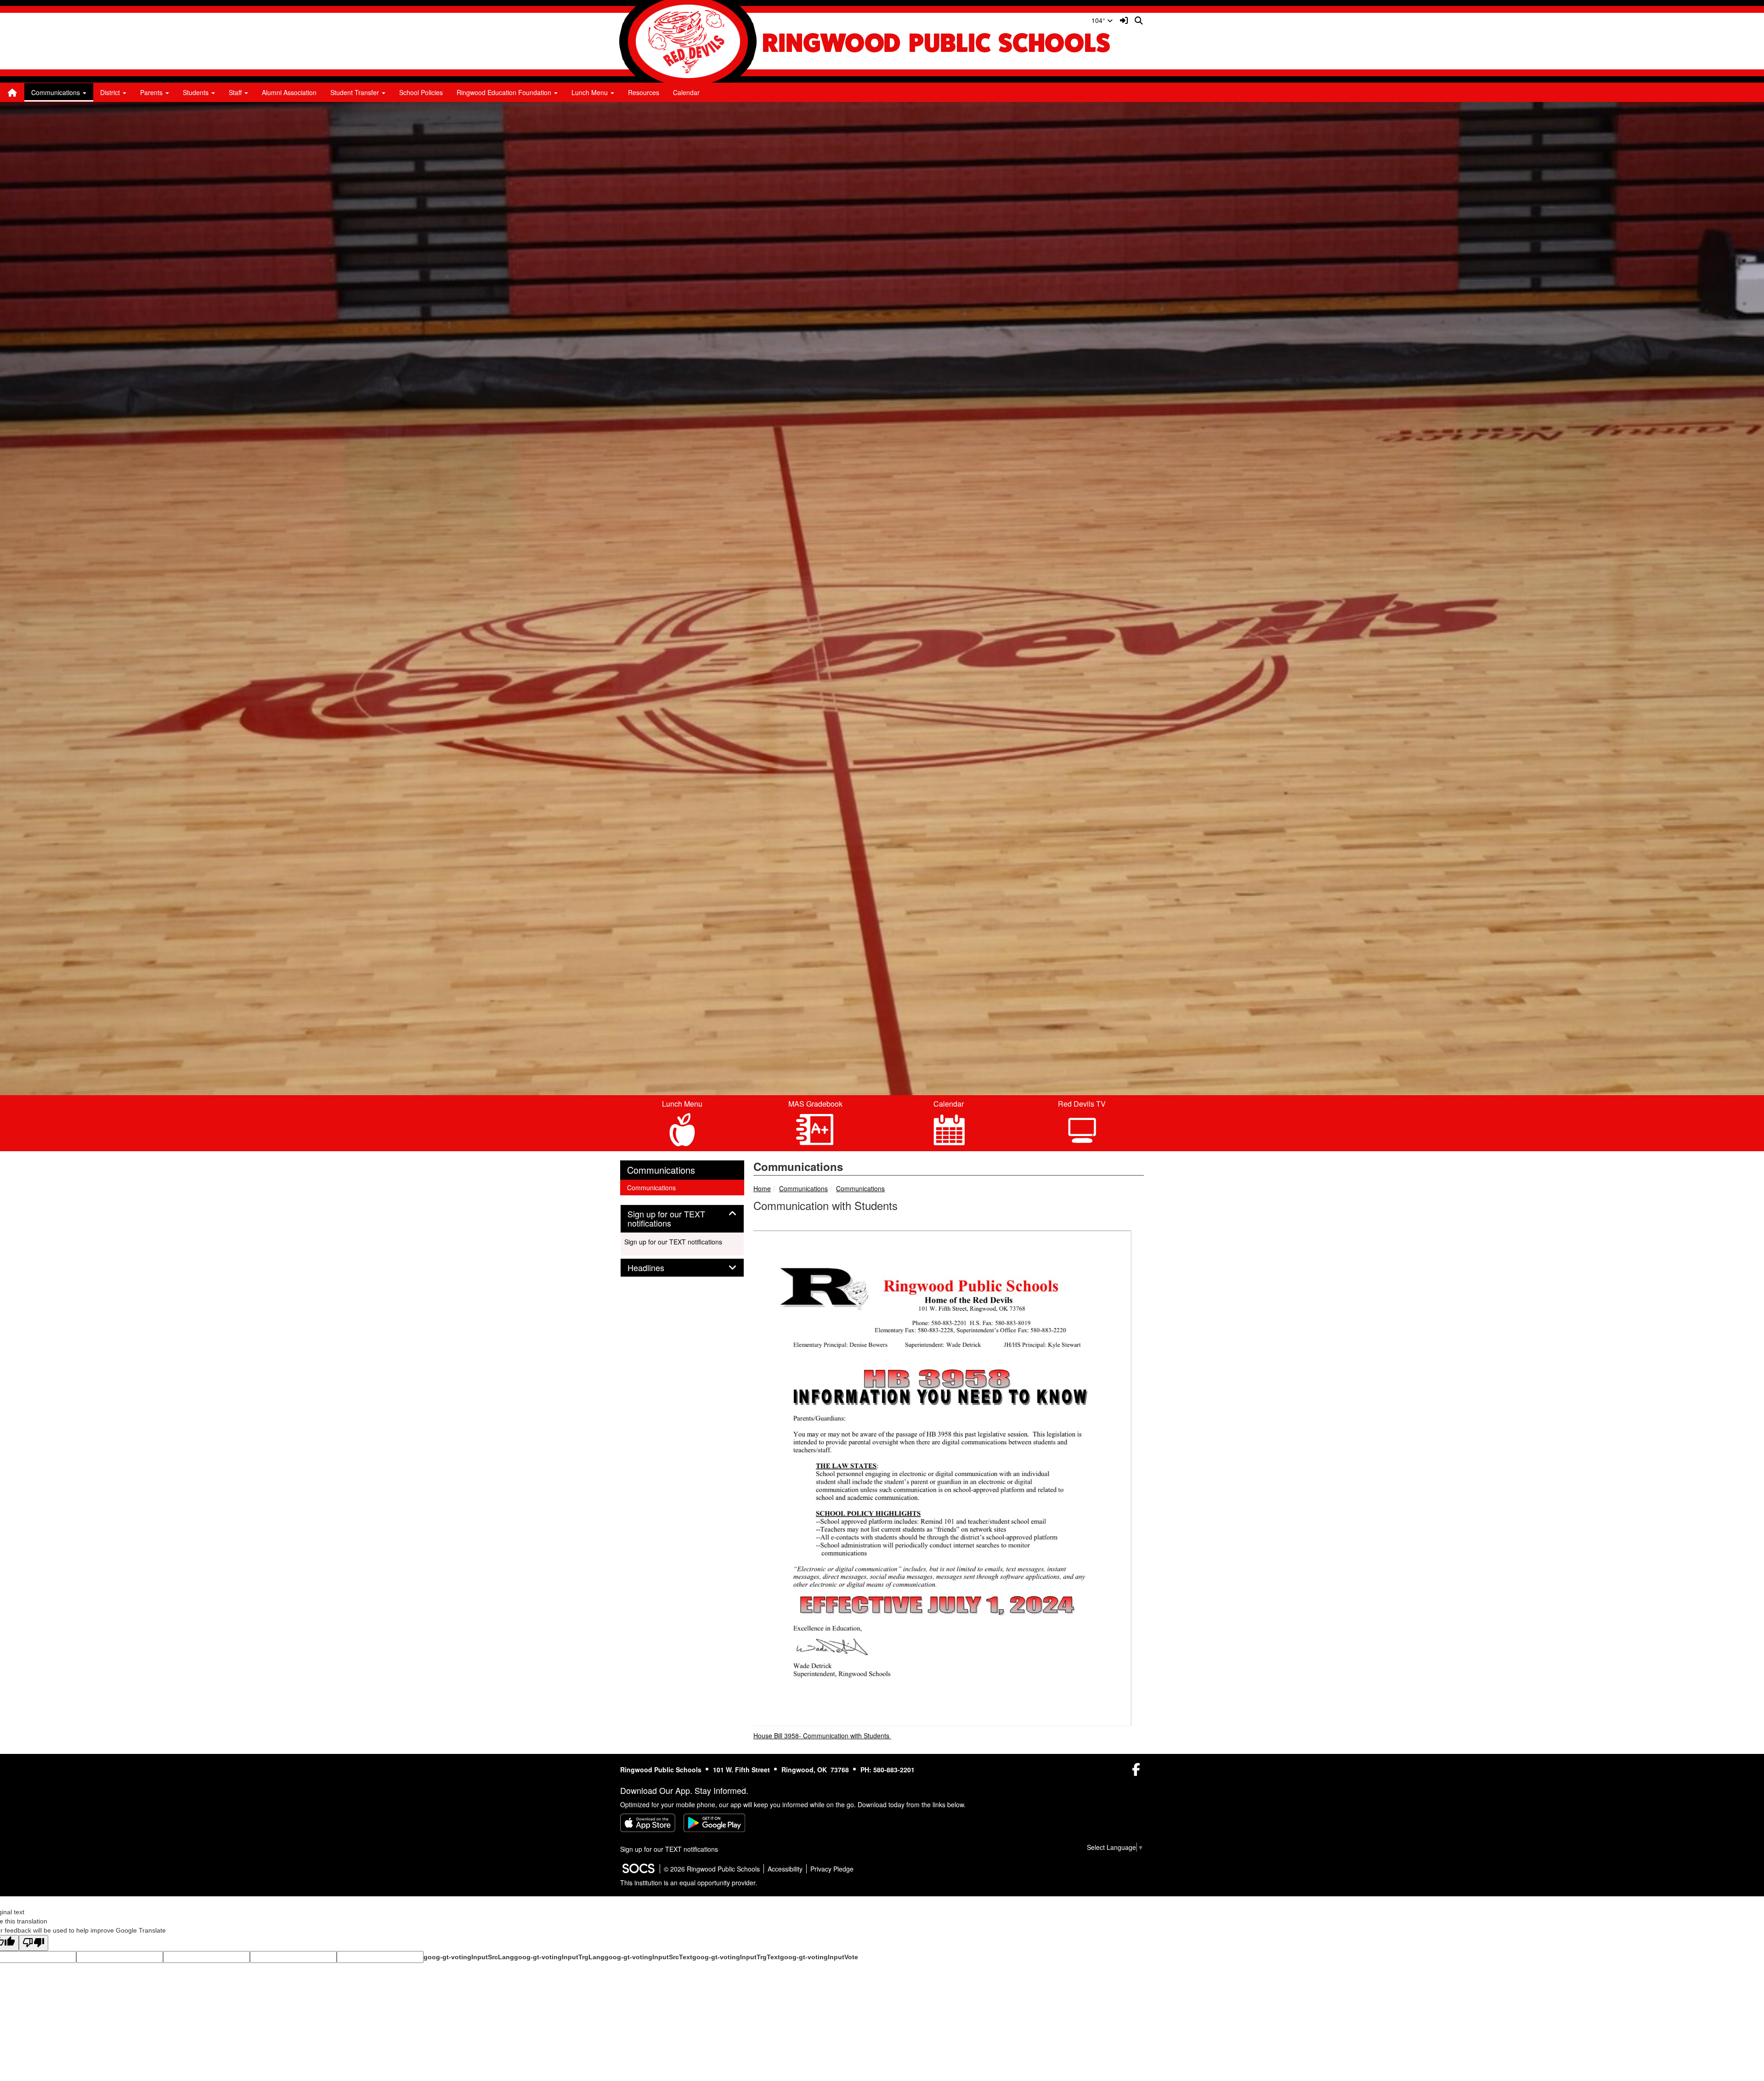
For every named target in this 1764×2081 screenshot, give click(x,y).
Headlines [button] (656, 1268)
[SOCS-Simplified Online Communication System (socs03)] (638, 1869)
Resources (644, 92)
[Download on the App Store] (648, 1823)
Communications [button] (57, 92)
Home (762, 1188)
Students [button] (197, 92)
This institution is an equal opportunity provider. (689, 1883)
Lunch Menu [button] (591, 92)
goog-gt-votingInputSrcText (648, 1957)
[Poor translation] (34, 1943)
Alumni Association (289, 92)
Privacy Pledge (832, 1869)
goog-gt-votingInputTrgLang (559, 1957)
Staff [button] (236, 92)
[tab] (682, 1219)
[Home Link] (12, 92)
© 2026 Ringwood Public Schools (712, 1869)
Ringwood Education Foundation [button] (505, 92)
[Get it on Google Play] (714, 1823)
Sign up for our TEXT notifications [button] (666, 1219)
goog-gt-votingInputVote (819, 1957)
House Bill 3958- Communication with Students (822, 1736)
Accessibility (785, 1869)
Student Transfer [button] (356, 92)
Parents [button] (152, 92)
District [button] (111, 92)
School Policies (421, 92)
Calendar (686, 92)
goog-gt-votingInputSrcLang (469, 1957)
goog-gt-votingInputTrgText (736, 1957)
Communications (803, 1188)
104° (1099, 20)
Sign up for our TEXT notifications (673, 1242)
